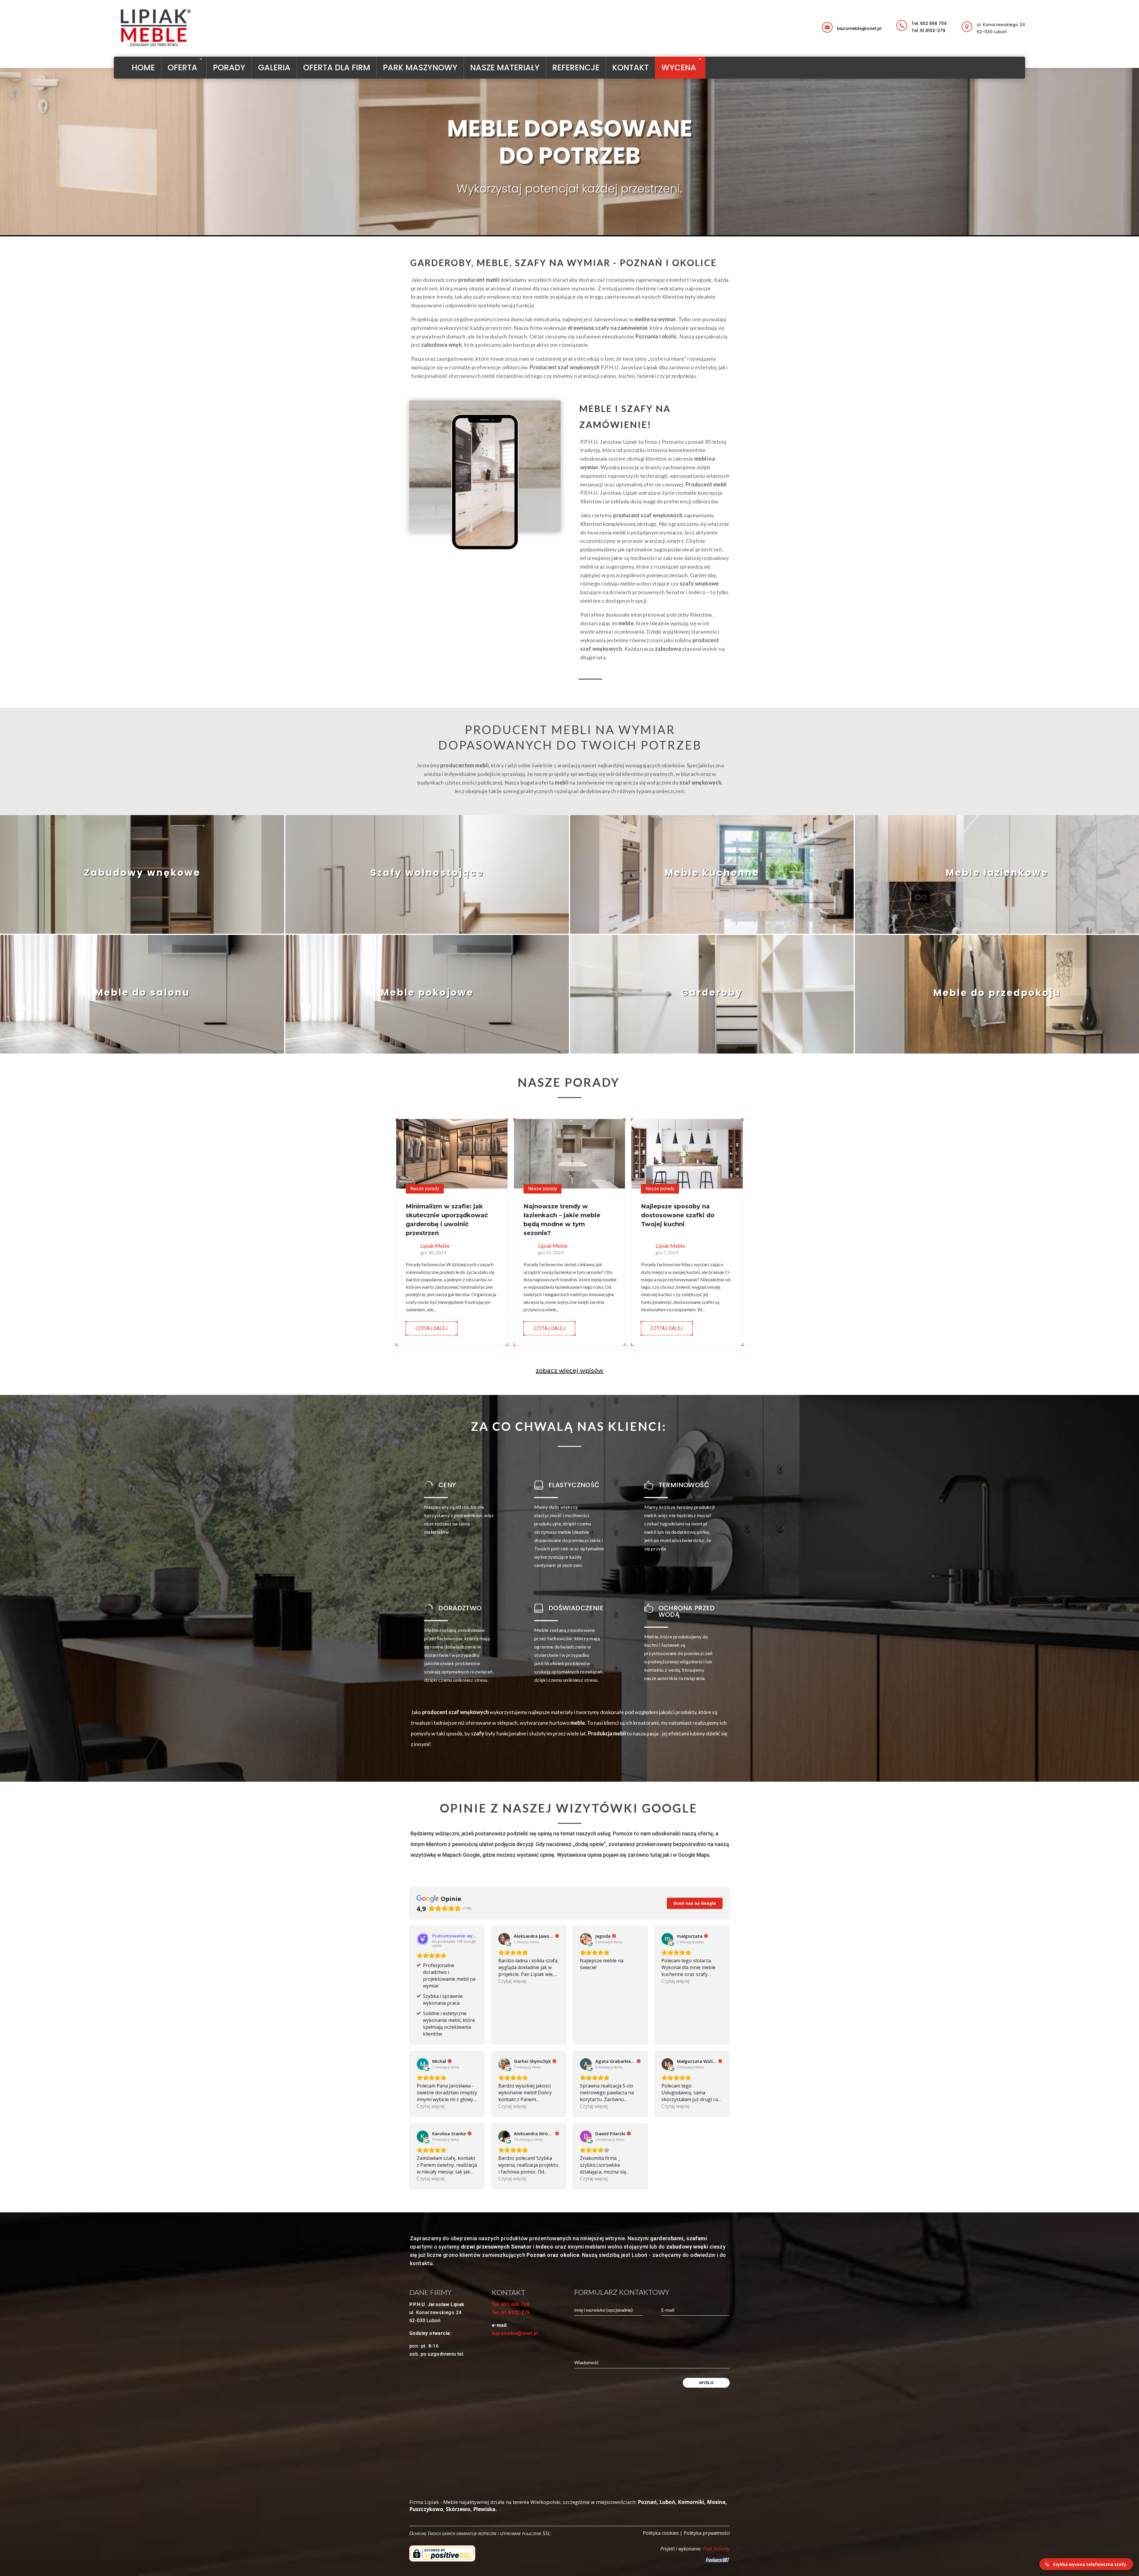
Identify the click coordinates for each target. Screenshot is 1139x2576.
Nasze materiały (505, 67)
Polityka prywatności (707, 2533)
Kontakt (630, 67)
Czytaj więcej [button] (512, 1981)
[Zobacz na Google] (504, 1939)
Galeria (274, 67)
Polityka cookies (661, 2533)
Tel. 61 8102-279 (928, 31)
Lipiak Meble (435, 1246)
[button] (1086, 2564)
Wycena (679, 67)
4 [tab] (576, 223)
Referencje (576, 67)
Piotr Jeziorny (716, 2549)
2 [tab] (558, 223)
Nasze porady (425, 1189)
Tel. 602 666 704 (929, 23)
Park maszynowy (420, 67)
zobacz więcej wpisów (569, 1371)
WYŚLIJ (706, 2383)
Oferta (182, 67)
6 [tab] (594, 223)
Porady (229, 67)
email (839, 23)
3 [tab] (567, 223)
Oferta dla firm (337, 67)
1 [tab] (549, 223)
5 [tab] (585, 223)
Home (143, 67)
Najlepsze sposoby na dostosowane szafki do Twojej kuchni (678, 1215)
